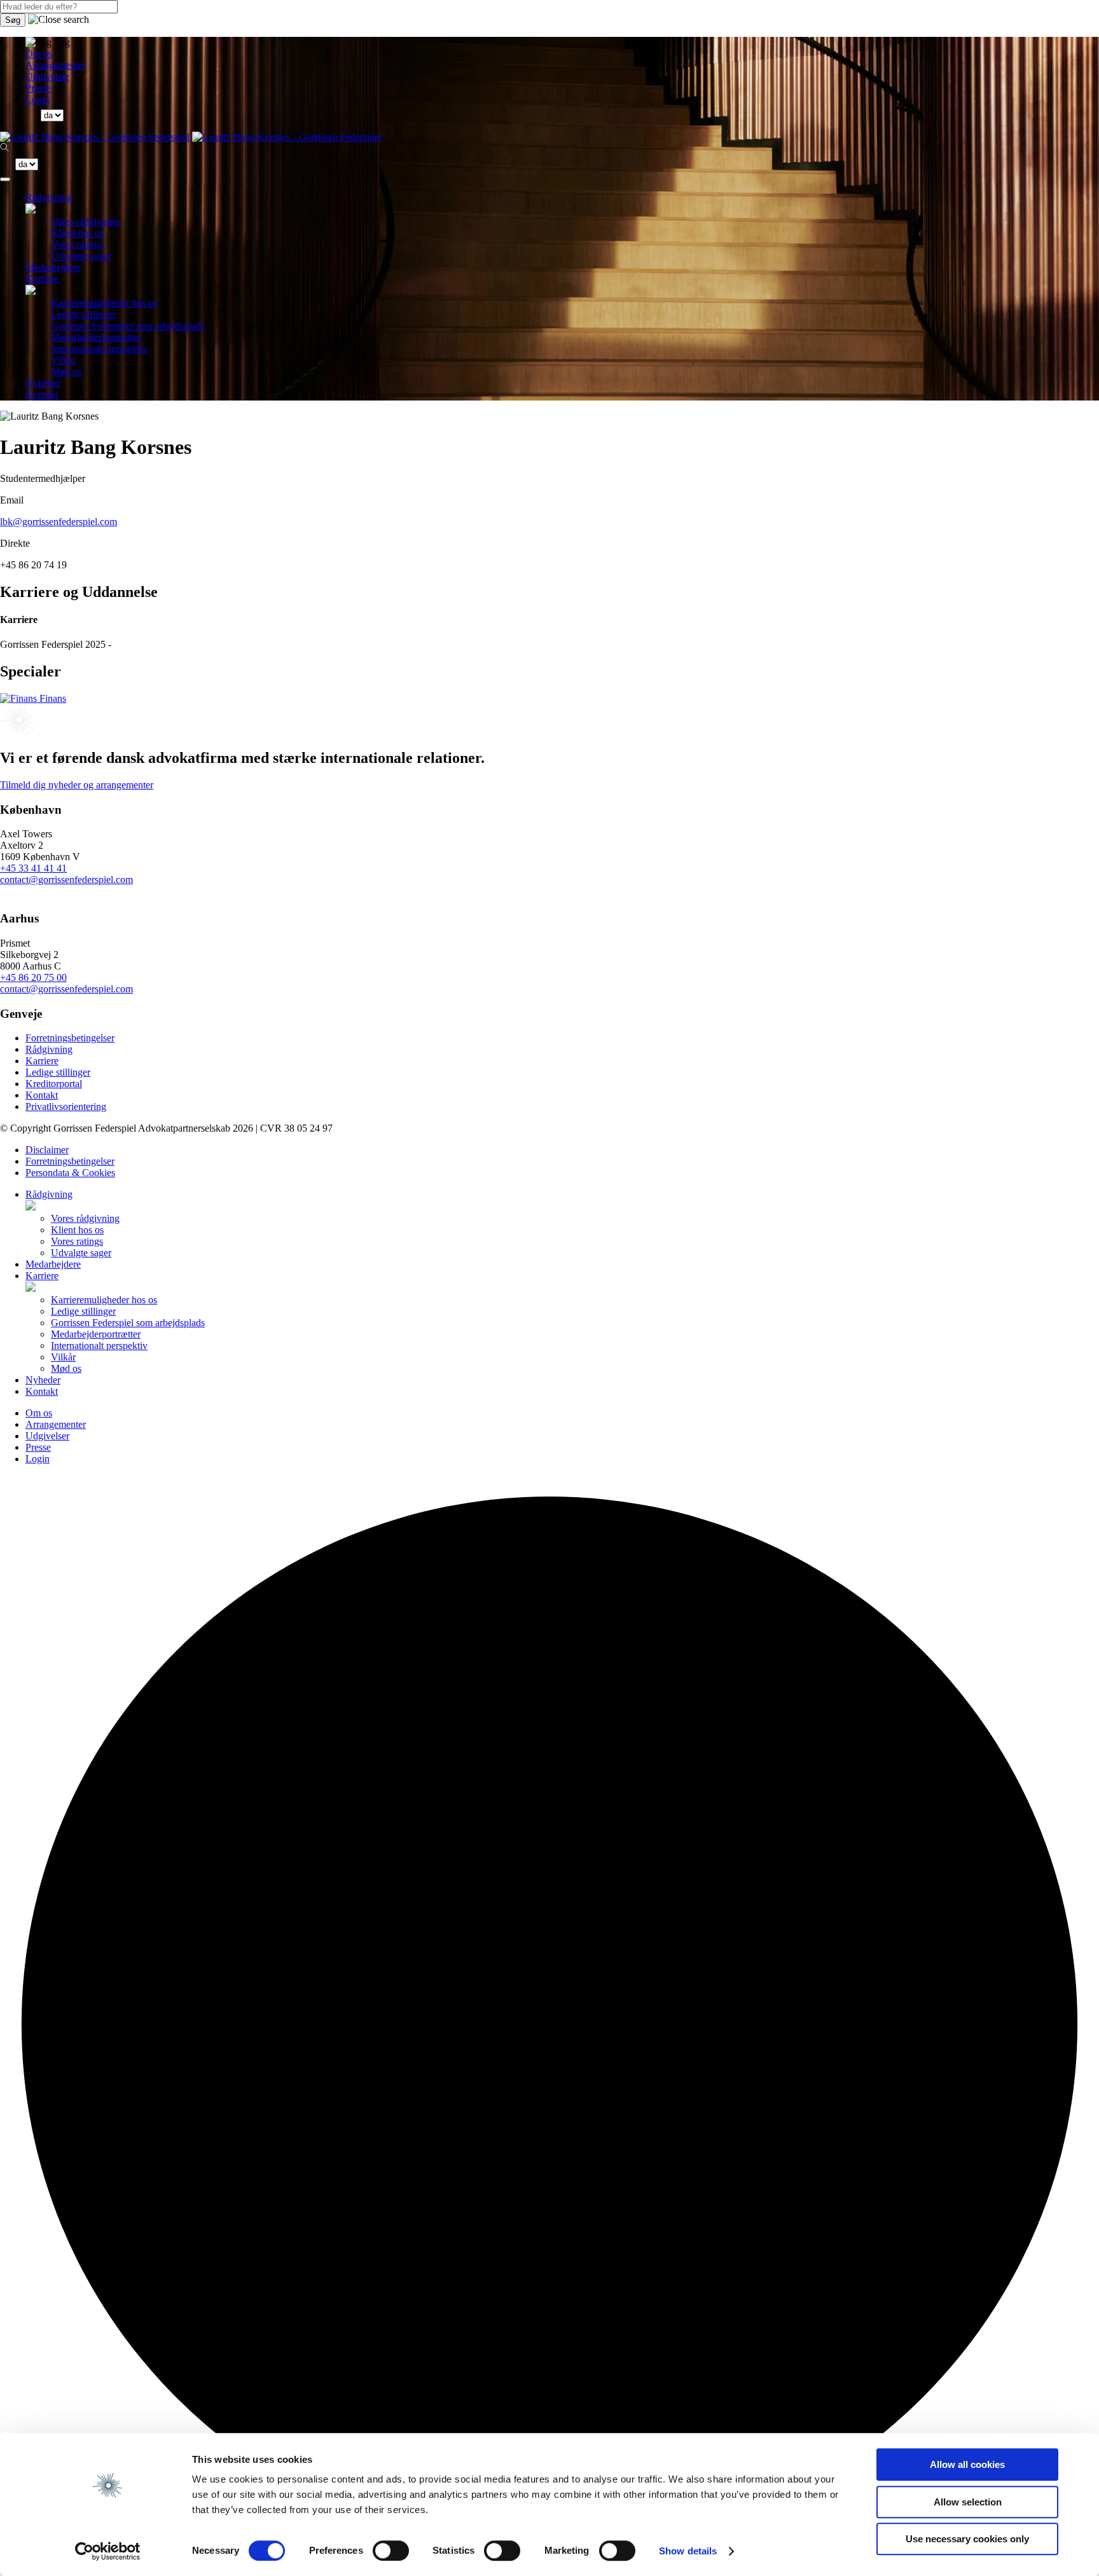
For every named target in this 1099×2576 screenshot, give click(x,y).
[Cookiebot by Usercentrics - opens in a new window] (108, 2551)
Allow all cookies (967, 2464)
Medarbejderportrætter (96, 337)
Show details (688, 2551)
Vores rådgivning (85, 222)
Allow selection (968, 2502)
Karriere (42, 279)
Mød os (66, 372)
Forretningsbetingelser (70, 1038)
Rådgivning (49, 197)
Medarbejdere (53, 267)
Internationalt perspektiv (99, 349)
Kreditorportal (54, 1084)
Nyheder (43, 383)
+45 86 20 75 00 (33, 977)
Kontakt (42, 394)
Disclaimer (47, 1150)
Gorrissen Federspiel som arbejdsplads (128, 326)
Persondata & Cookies (70, 1173)
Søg (13, 20)
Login (38, 99)
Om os (39, 54)
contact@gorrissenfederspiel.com (66, 880)
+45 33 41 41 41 (33, 868)
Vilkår (63, 360)
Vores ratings (77, 244)
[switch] (391, 2551)
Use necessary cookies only (967, 2539)
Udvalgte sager (81, 256)
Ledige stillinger (83, 314)
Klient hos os (77, 233)
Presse (38, 88)
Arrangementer (56, 65)
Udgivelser (47, 77)
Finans (52, 698)
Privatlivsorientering (66, 1106)
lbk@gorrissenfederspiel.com (59, 522)
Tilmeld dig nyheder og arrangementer (77, 785)
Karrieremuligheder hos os (104, 303)
